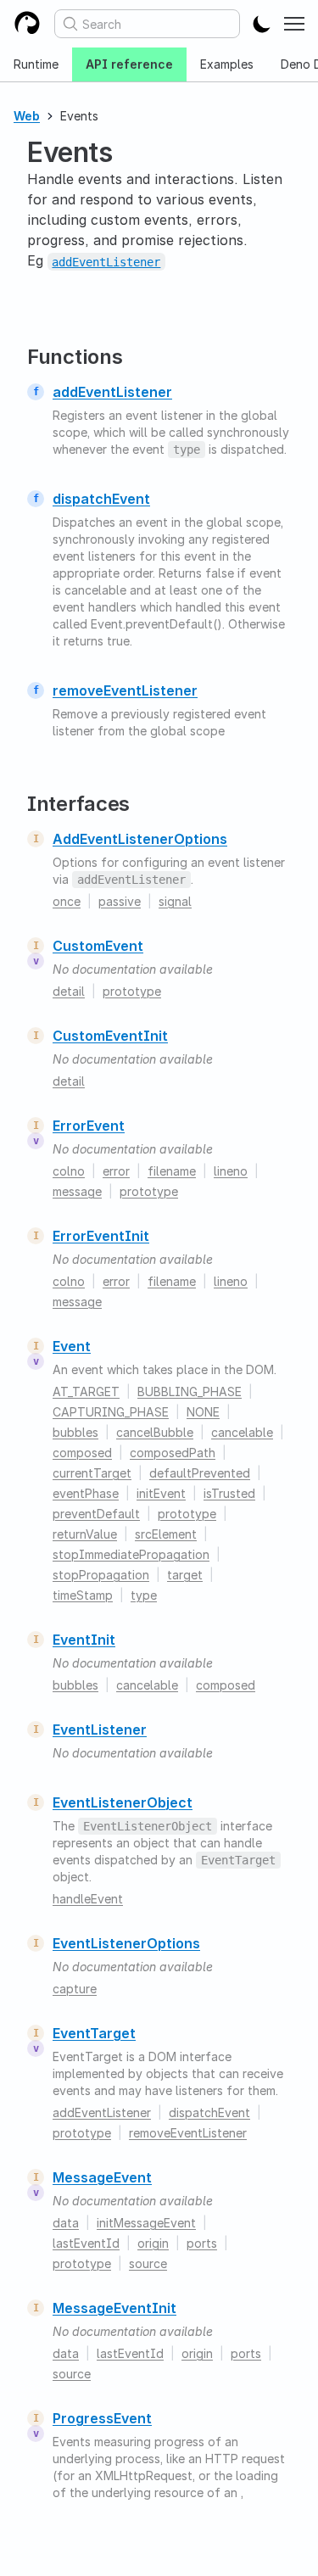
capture (75, 1989)
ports (202, 2243)
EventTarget (94, 2033)
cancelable (242, 1432)
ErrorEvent (89, 1126)
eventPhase (86, 1493)
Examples (227, 64)
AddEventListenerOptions (140, 839)
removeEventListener (125, 690)
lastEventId (86, 2243)
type (144, 1595)
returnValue (85, 1534)
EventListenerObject (123, 1802)
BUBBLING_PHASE (190, 1391)
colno (69, 1171)
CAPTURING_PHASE (111, 1412)
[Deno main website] (27, 24)
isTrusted (229, 1493)
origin (153, 2243)
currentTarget (92, 1473)
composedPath (173, 1453)
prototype (132, 991)
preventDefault (96, 1514)
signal (175, 901)
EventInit (84, 1640)
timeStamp (83, 1595)
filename (172, 1171)
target (185, 1575)
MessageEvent (102, 2177)
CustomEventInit (110, 1036)
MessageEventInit (114, 2308)
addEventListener (112, 392)
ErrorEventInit (101, 1236)
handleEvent (88, 1899)
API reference (129, 64)
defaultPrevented (200, 1473)
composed (82, 1453)
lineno (231, 1171)
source (148, 2263)
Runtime (36, 64)
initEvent (161, 1493)
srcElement (166, 1534)
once (67, 901)
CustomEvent (98, 946)
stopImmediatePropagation (131, 1554)
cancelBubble (155, 1432)
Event (72, 1346)
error (116, 1171)
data (66, 2223)
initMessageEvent (146, 2223)
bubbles (75, 1432)
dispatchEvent (101, 499)
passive (120, 901)
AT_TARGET (86, 1391)
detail (69, 991)
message (77, 1191)
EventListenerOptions (126, 1943)
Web (27, 116)
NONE (203, 1412)
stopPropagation (101, 1575)
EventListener (100, 1729)
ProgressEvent (102, 2418)
